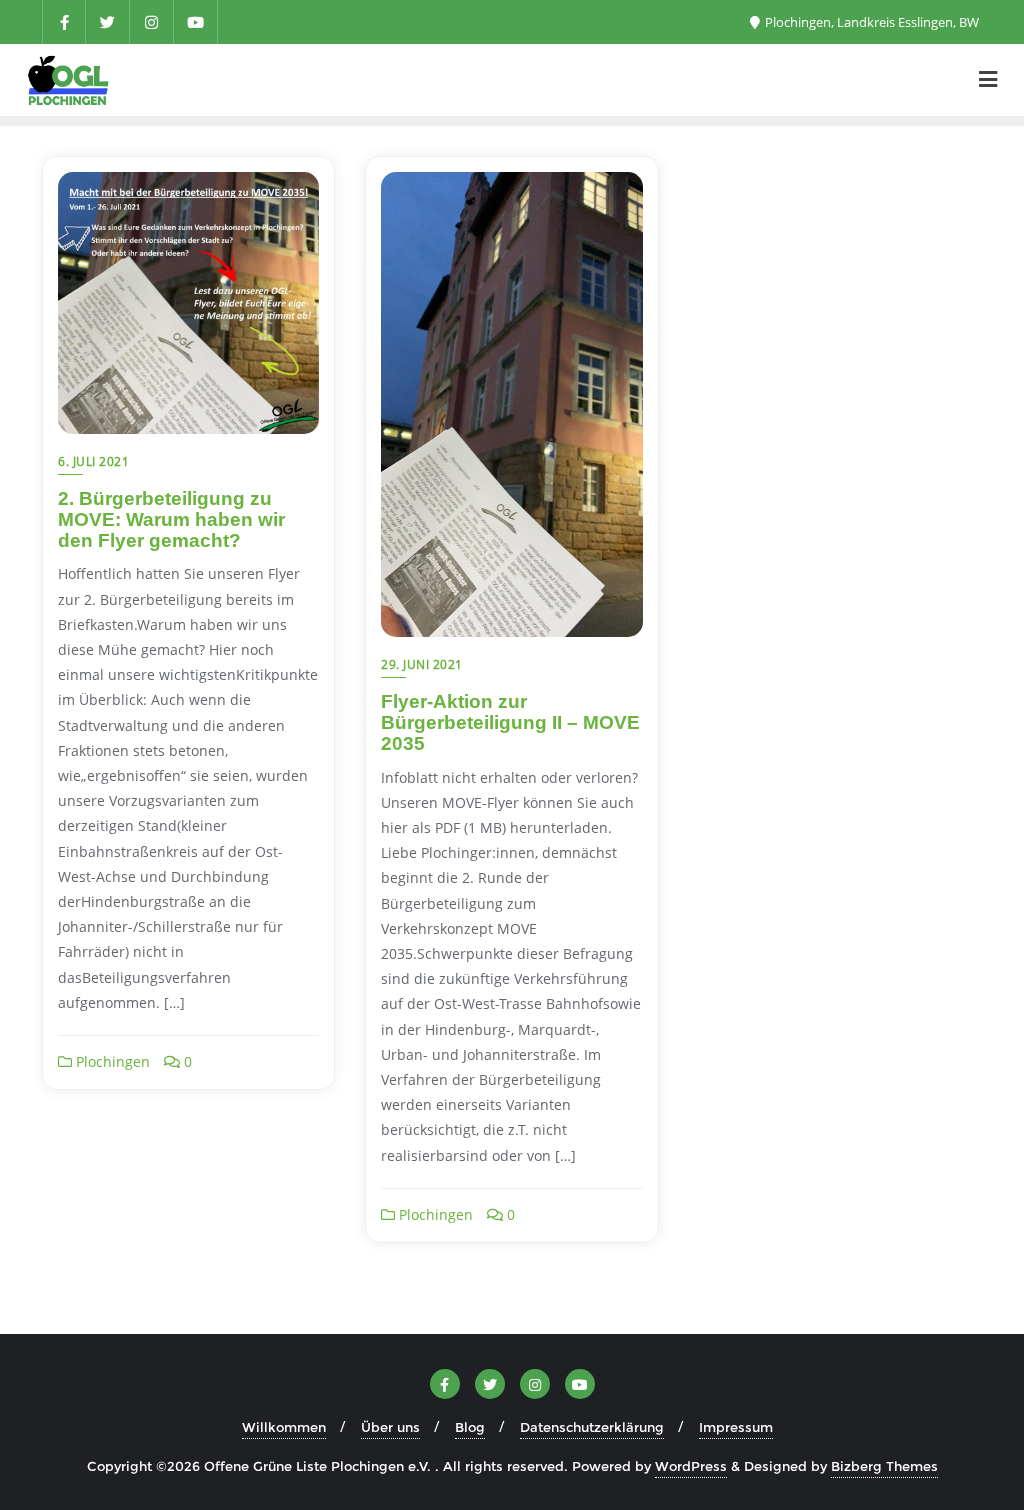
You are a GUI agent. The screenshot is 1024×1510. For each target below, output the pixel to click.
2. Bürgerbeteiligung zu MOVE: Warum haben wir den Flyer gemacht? (171, 519)
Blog (470, 1427)
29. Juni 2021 (422, 664)
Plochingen (111, 1061)
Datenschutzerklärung (592, 1427)
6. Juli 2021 (93, 461)
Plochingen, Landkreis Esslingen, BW (870, 22)
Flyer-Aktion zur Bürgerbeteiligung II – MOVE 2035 (510, 722)
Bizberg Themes (884, 1466)
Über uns (390, 1427)
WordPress (691, 1466)
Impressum (736, 1427)
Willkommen (284, 1427)
